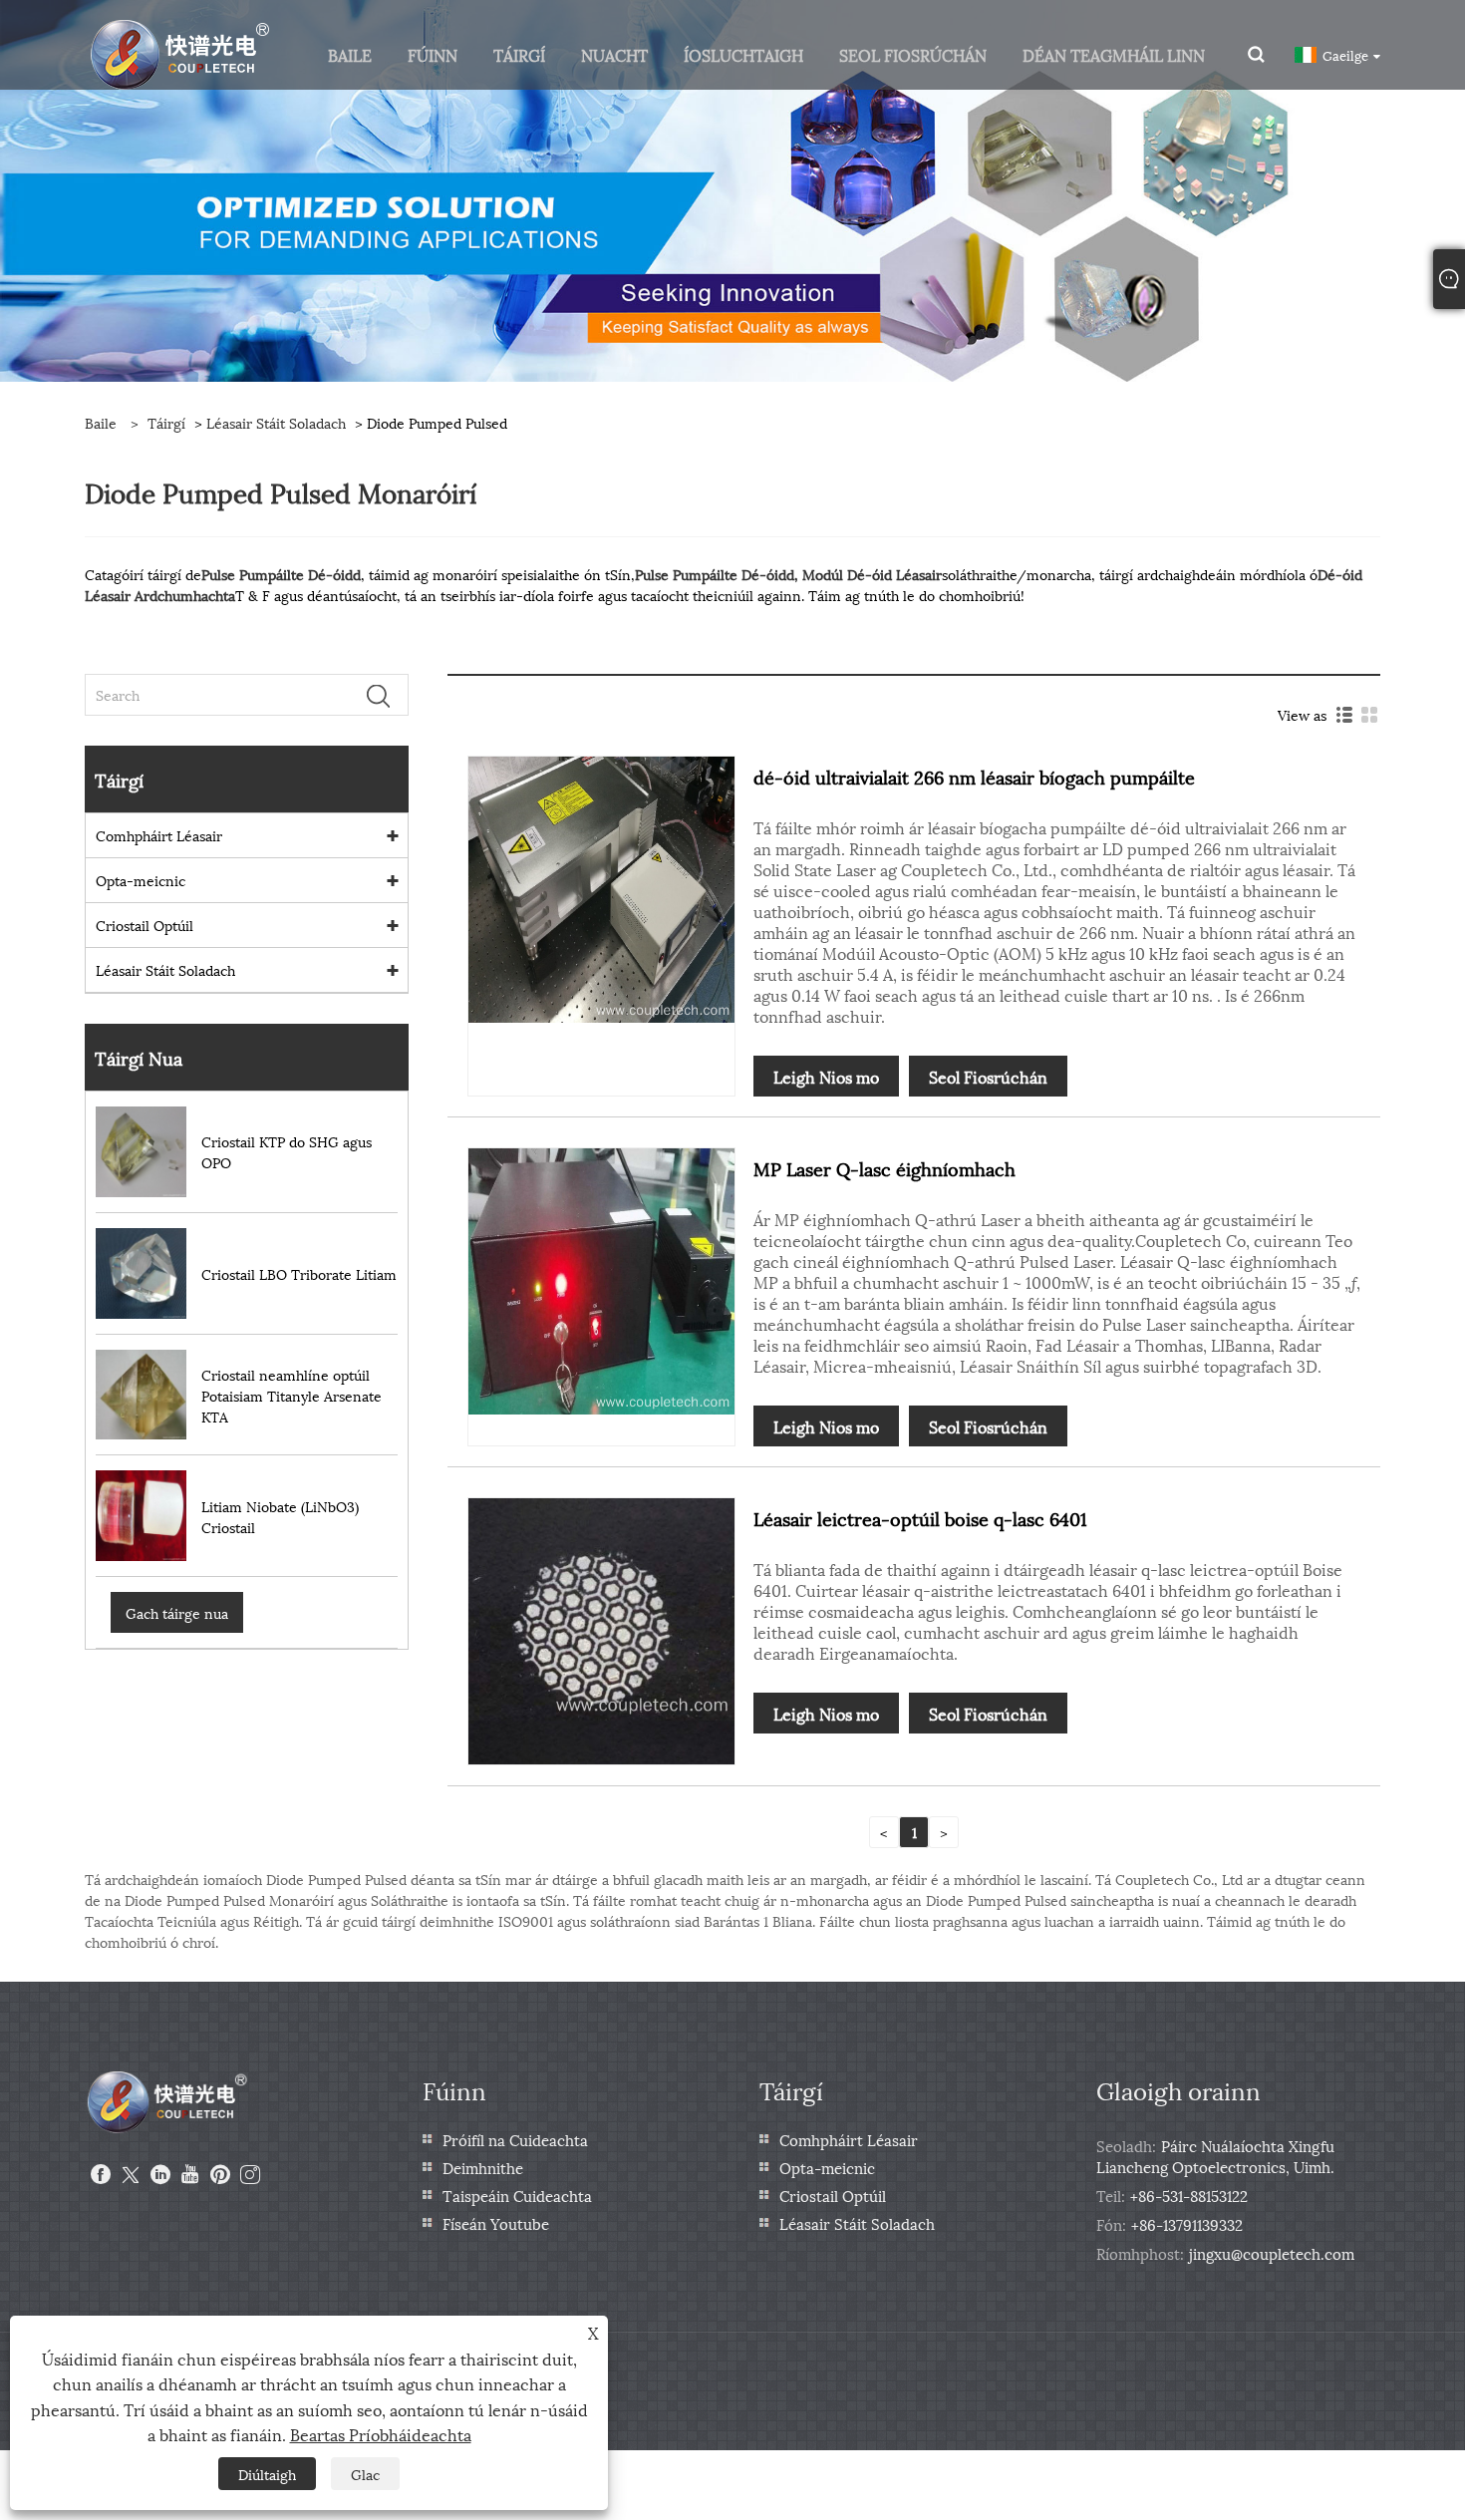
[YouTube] (190, 2175)
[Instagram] (250, 2175)
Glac (365, 2474)
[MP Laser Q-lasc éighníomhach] (601, 1278)
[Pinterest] (220, 2175)
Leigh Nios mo (826, 1076)
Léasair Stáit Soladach (276, 422)
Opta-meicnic (141, 880)
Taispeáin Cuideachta (517, 2195)
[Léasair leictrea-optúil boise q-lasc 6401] (601, 1628)
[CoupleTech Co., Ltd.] (181, 52)
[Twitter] (131, 2175)
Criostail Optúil (145, 925)
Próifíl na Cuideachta (515, 2139)
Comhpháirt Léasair (159, 835)
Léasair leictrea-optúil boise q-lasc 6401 (920, 1518)
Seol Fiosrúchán (988, 1076)
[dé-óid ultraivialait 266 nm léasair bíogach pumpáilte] (601, 887)
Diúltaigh (267, 2474)
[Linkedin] (160, 2175)
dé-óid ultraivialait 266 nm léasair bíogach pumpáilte (974, 776)
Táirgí (166, 422)
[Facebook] (101, 2175)
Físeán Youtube (496, 2223)
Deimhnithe (483, 2167)
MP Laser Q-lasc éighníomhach (884, 1168)
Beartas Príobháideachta (381, 2434)
